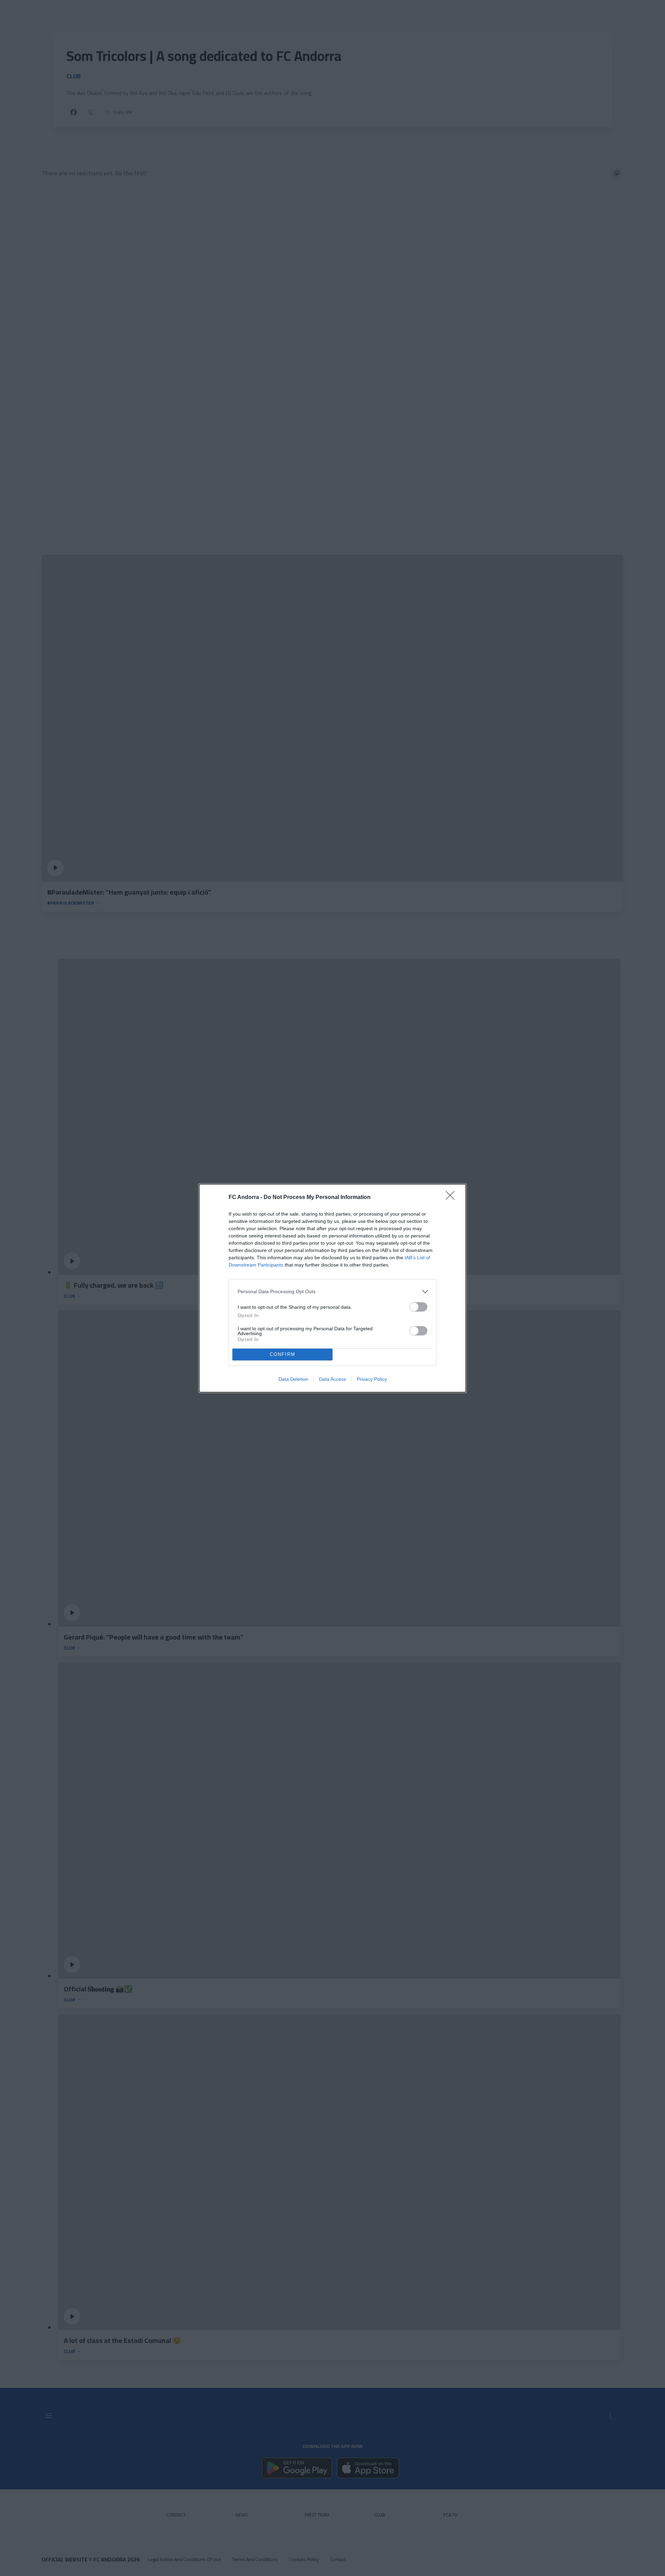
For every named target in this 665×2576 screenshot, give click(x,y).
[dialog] (332, 1288)
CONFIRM (283, 1354)
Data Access (332, 1379)
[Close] (452, 1198)
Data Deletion (293, 1379)
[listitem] (332, 1292)
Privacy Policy (372, 1379)
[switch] (418, 1307)
